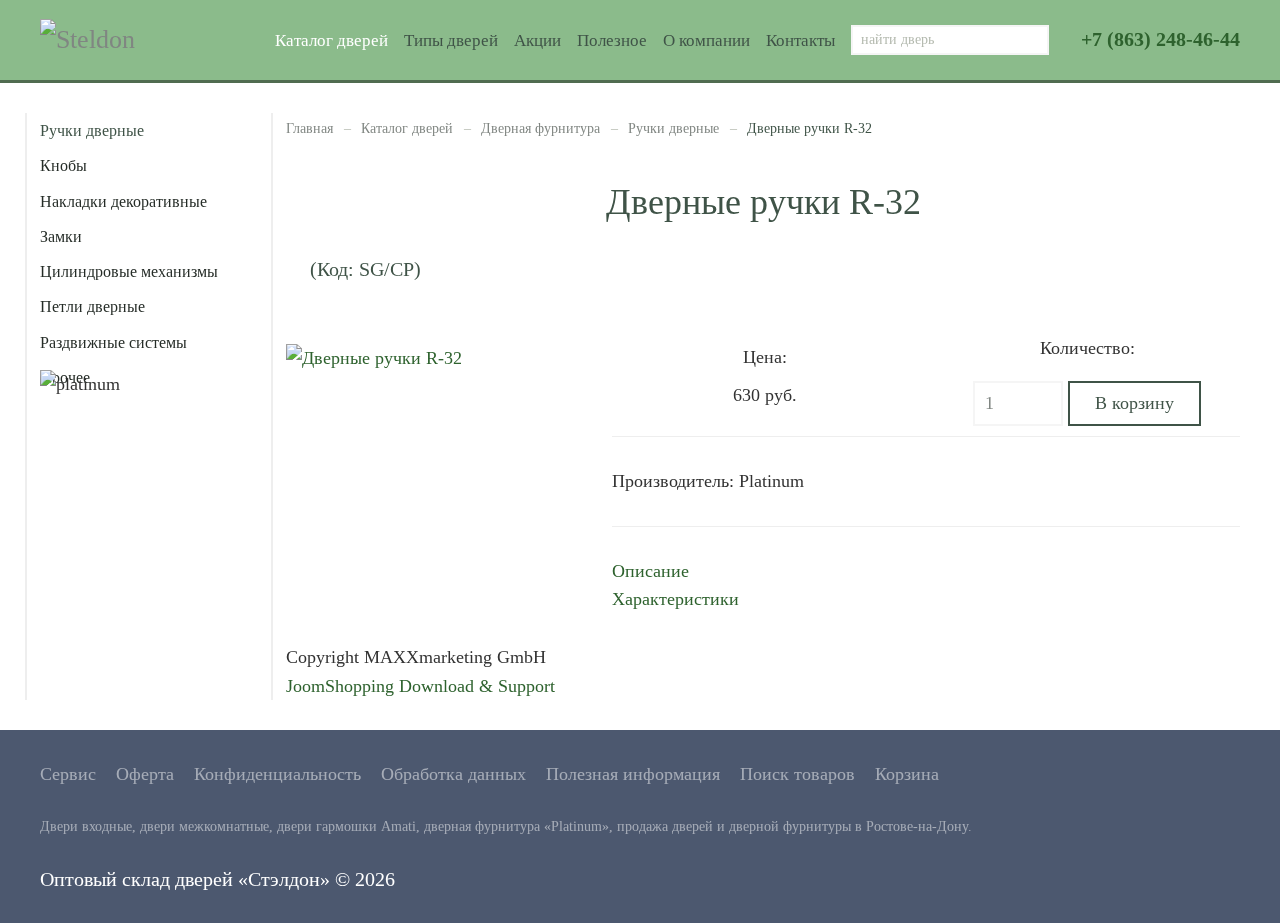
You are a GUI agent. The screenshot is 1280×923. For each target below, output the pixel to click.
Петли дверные (92, 306)
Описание (650, 571)
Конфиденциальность (277, 774)
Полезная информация (633, 774)
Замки (61, 236)
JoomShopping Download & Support (420, 686)
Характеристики (675, 599)
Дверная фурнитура (540, 128)
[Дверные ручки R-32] (374, 357)
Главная (309, 128)
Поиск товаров (797, 774)
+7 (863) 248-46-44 (1160, 39)
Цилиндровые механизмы (129, 271)
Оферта (145, 774)
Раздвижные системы (113, 342)
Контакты (800, 40)
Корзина (907, 774)
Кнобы (63, 165)
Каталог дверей (331, 40)
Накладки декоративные (123, 201)
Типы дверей (451, 40)
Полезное (612, 40)
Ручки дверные (673, 128)
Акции (537, 40)
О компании (706, 40)
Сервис (68, 774)
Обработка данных (453, 774)
